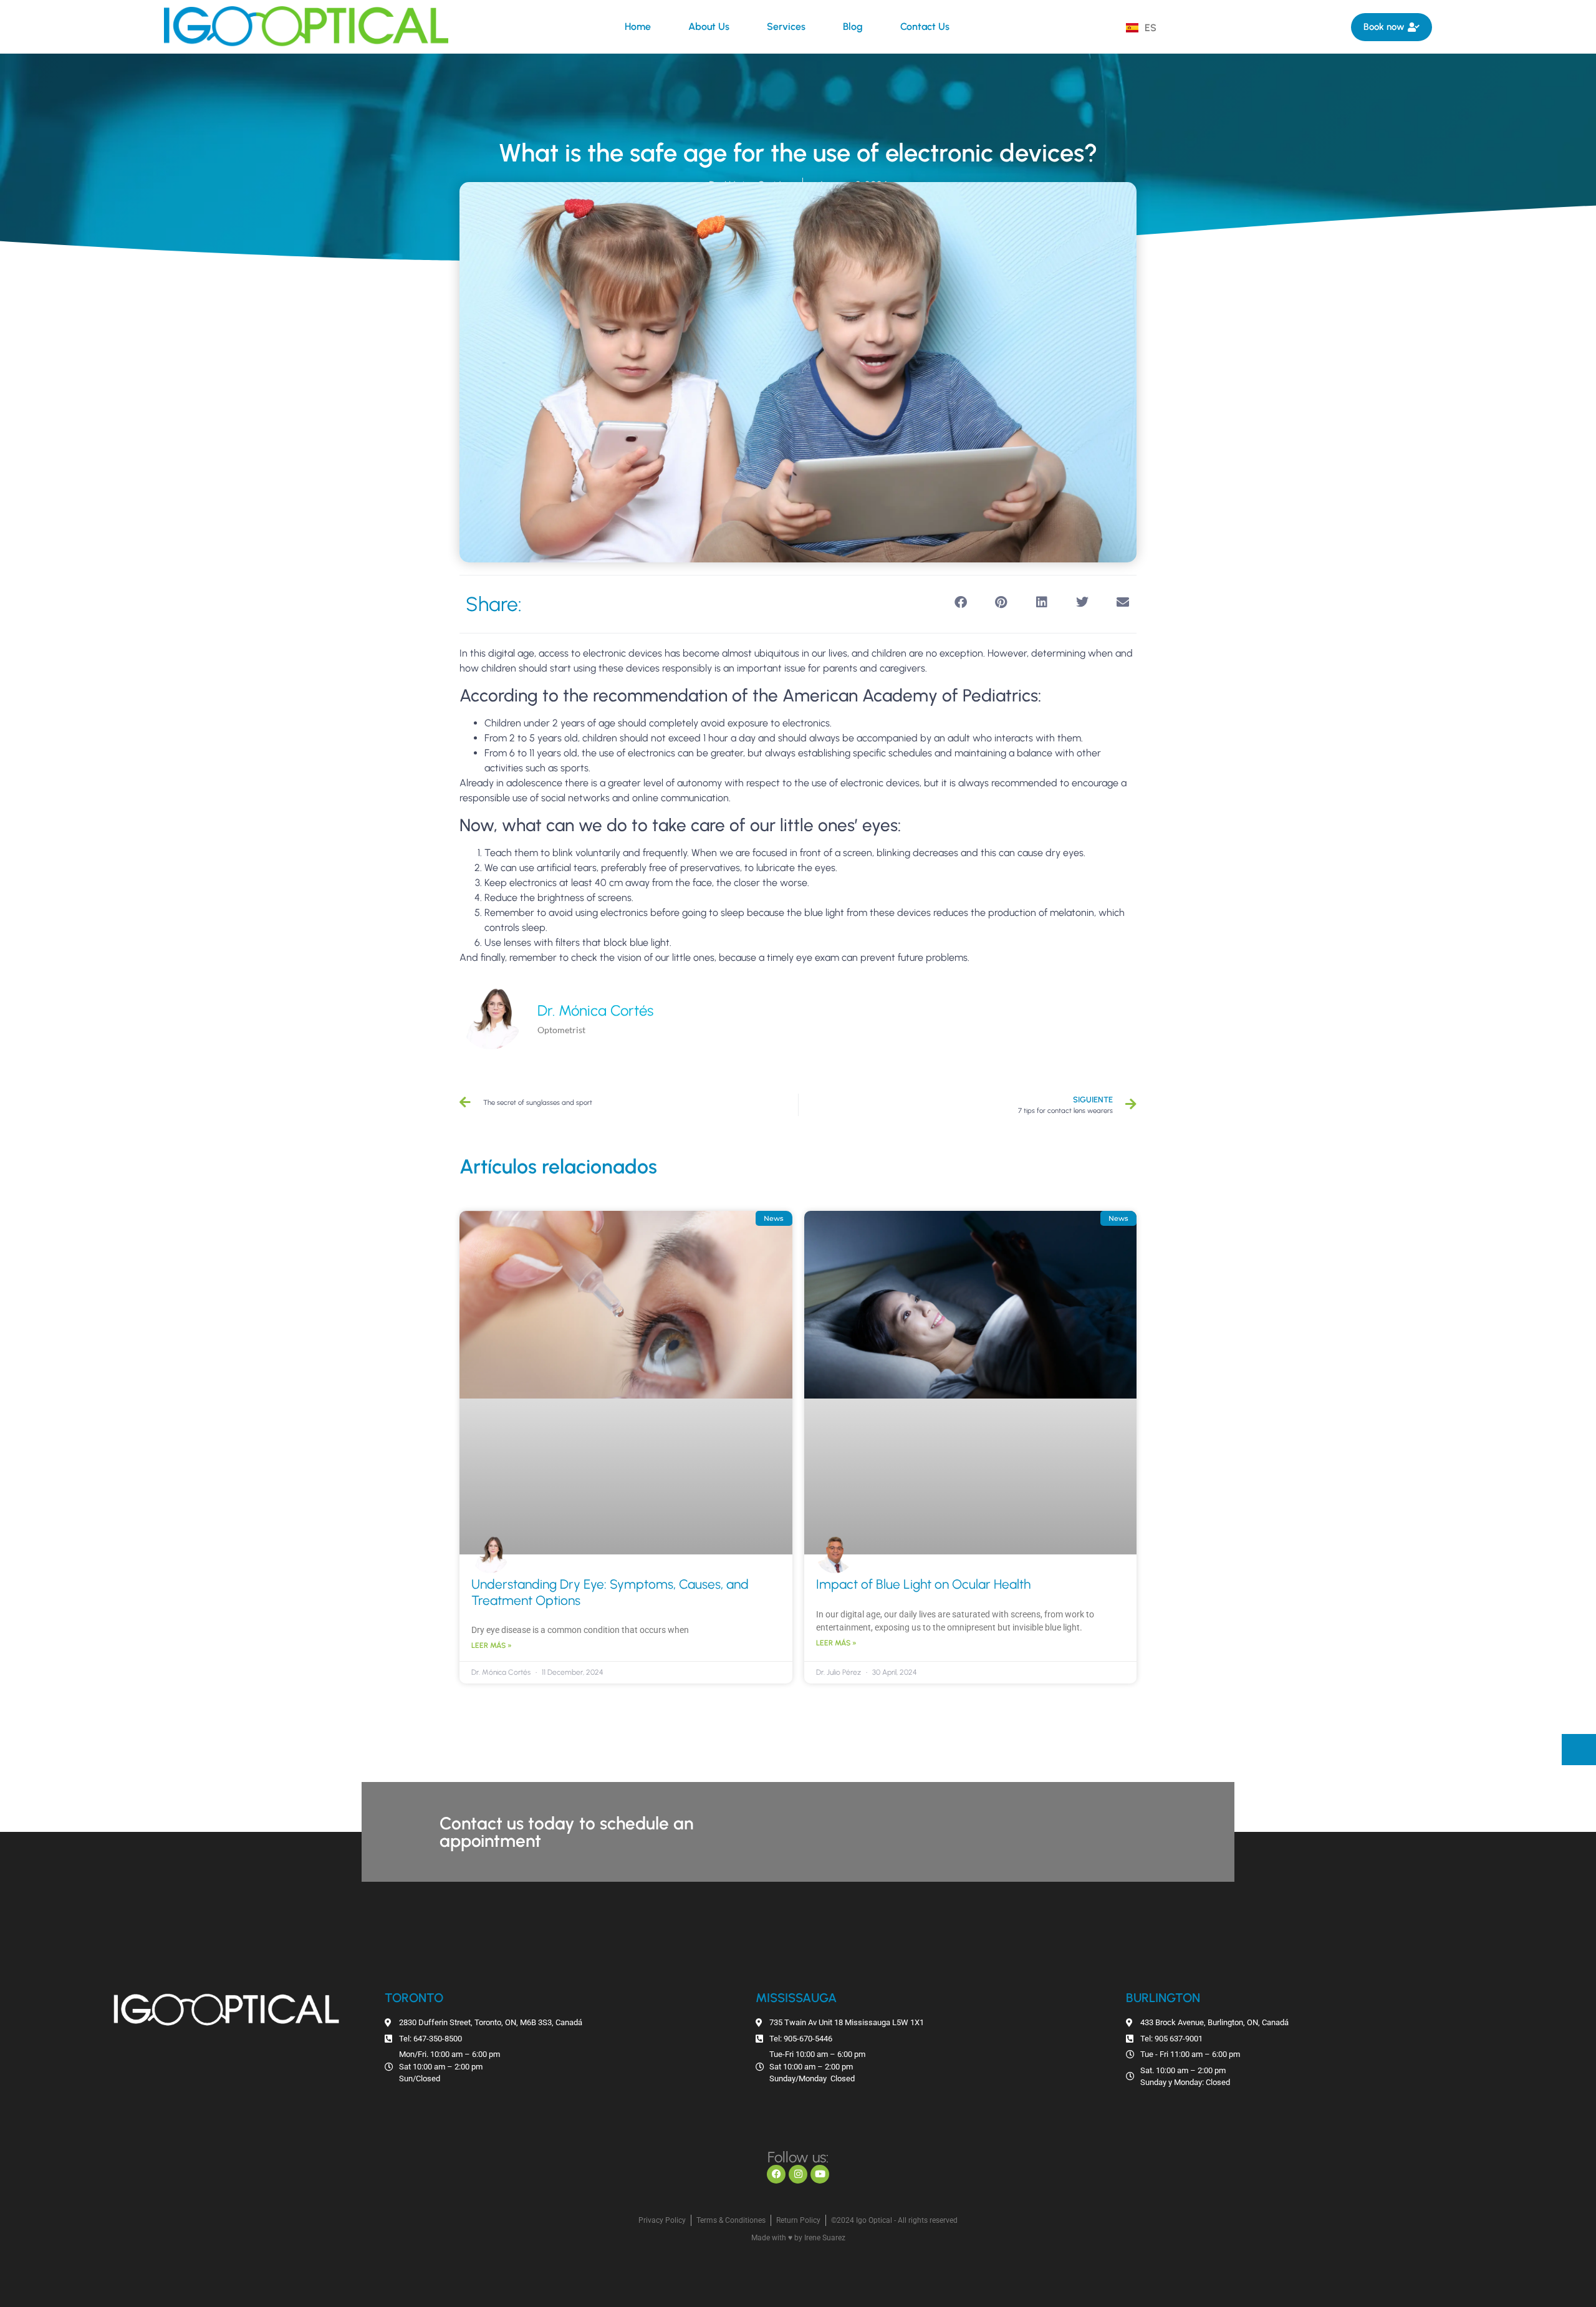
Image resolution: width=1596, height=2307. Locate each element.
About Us (709, 26)
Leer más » (492, 1645)
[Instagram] (798, 2174)
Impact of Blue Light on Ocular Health (923, 1584)
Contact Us (925, 26)
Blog (853, 26)
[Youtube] (820, 2174)
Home (638, 26)
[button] (960, 602)
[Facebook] (776, 2174)
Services (786, 26)
